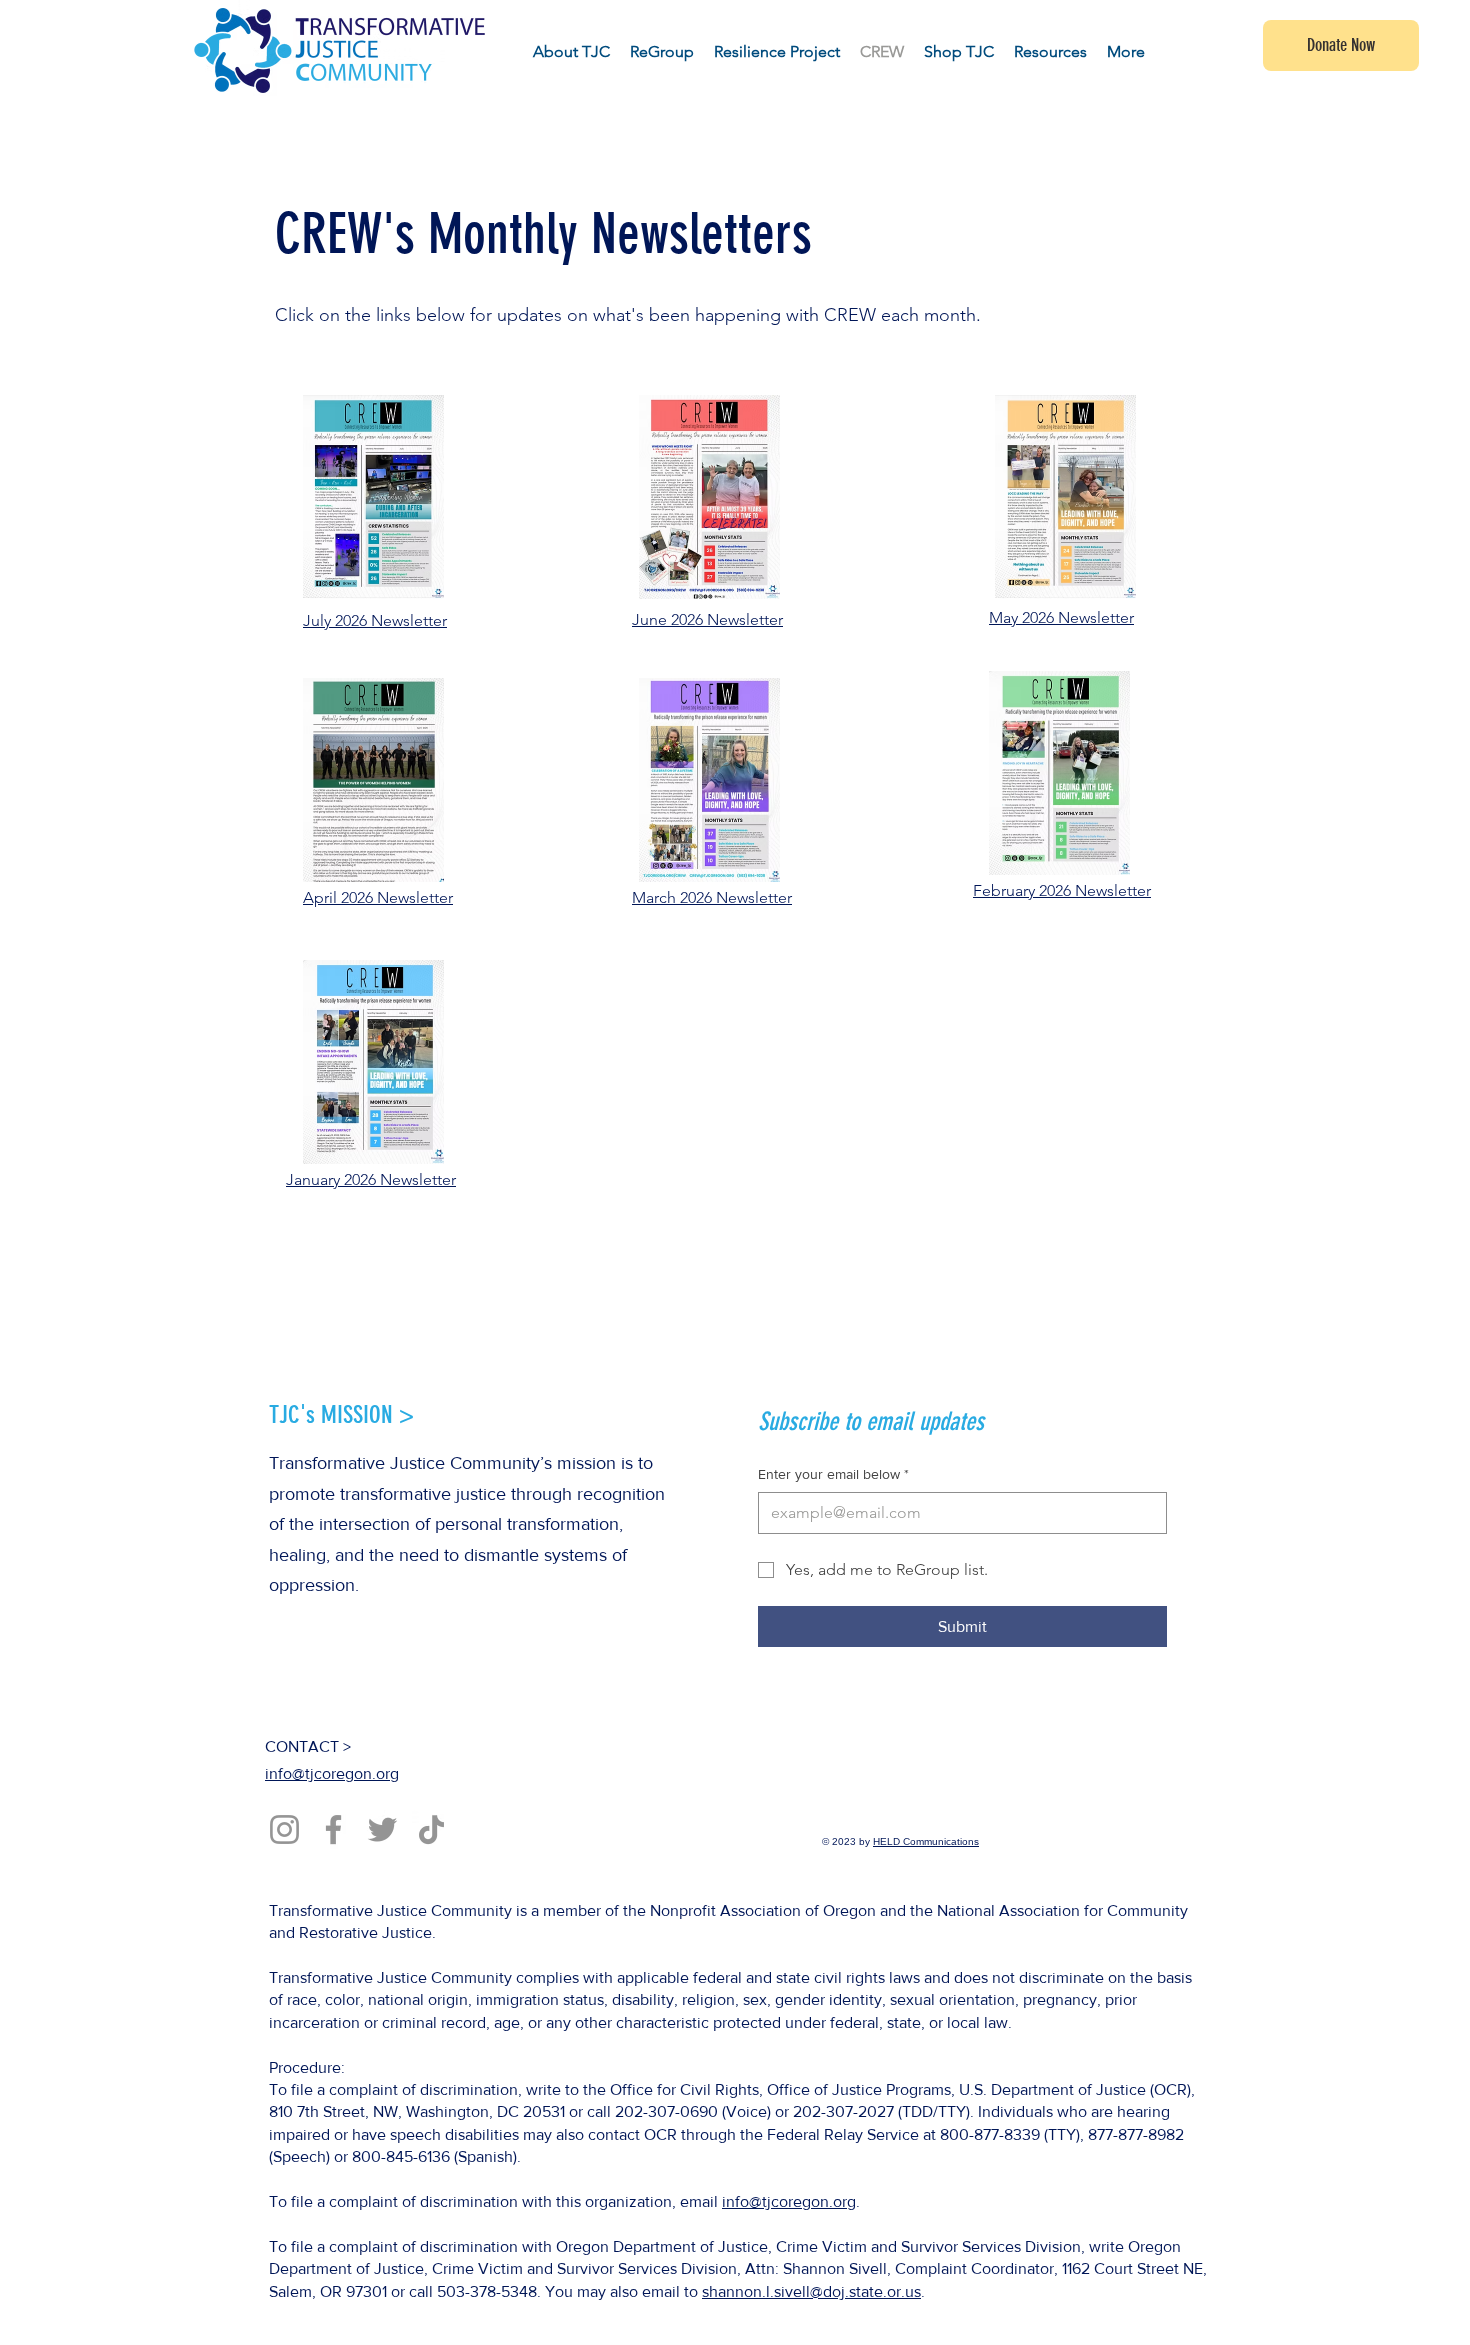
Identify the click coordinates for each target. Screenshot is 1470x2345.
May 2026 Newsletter (1061, 617)
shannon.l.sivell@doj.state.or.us (811, 2291)
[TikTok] (431, 1829)
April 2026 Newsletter (378, 897)
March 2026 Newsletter (712, 897)
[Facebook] (333, 1829)
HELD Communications (926, 1841)
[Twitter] (382, 1829)
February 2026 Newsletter (1062, 890)
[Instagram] (284, 1829)
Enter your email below (833, 1474)
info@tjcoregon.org (332, 1773)
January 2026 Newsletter (371, 1179)
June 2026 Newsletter (707, 619)
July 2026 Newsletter (375, 620)
